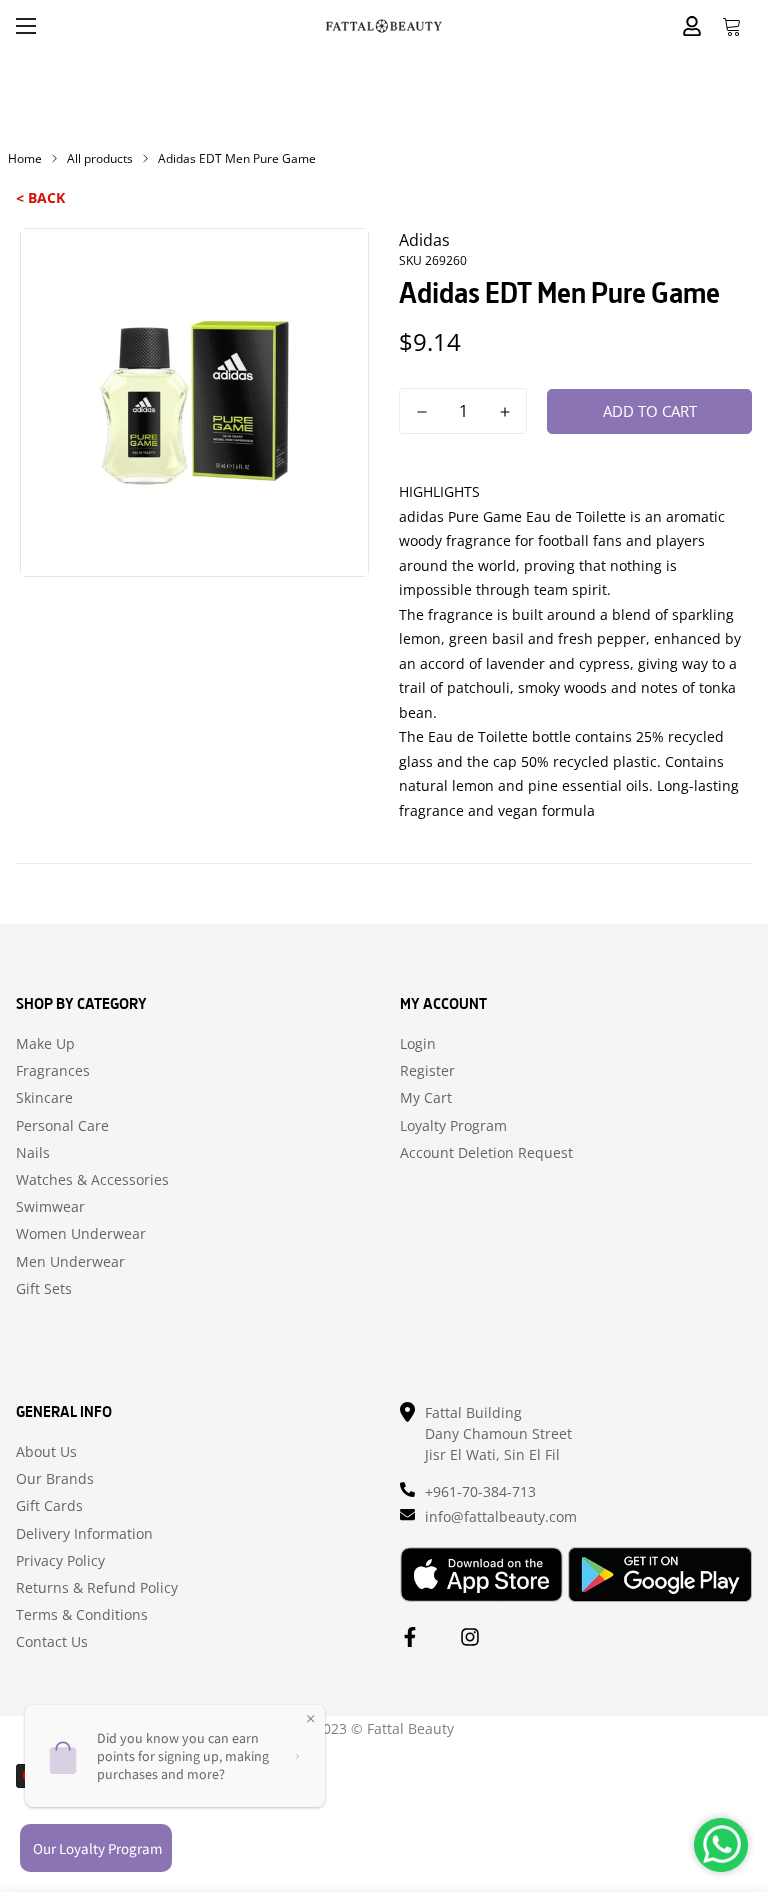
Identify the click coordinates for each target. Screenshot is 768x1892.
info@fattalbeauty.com (501, 1516)
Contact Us (52, 1642)
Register (427, 1071)
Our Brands (55, 1479)
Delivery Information (84, 1534)
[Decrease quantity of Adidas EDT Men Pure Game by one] (421, 412)
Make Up (45, 1044)
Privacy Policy (60, 1561)
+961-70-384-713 (480, 1491)
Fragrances (53, 1071)
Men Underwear (70, 1262)
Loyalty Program (453, 1126)
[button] (732, 26)
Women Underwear (81, 1234)
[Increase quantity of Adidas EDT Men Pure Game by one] (504, 412)
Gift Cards (49, 1506)
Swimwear (50, 1207)
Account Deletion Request (486, 1153)
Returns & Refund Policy (97, 1588)
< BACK (40, 197)
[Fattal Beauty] (384, 25)
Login (418, 1044)
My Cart (426, 1098)
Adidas (424, 240)
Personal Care (62, 1126)
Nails (33, 1153)
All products (100, 158)
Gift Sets (44, 1289)
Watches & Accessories (92, 1180)
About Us (46, 1452)
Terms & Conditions (82, 1615)
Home (25, 158)
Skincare (44, 1098)
